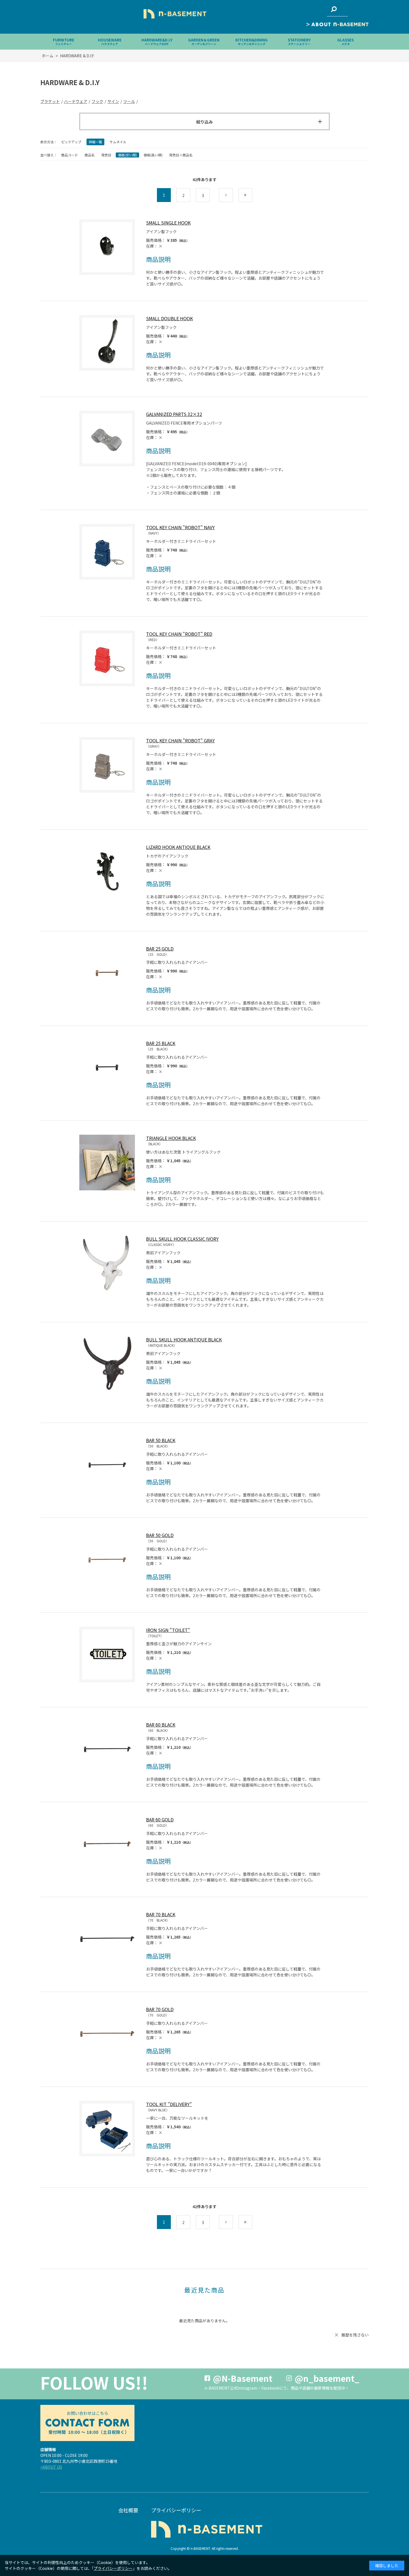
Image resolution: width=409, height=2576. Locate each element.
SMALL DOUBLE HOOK (169, 318)
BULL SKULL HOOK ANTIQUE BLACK (184, 1339)
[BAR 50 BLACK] (107, 1465)
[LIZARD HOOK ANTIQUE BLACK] (107, 871)
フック (97, 101)
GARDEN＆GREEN (204, 42)
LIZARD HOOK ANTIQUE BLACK (178, 847)
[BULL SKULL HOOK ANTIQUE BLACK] (107, 1364)
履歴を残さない (355, 2335)
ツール (129, 101)
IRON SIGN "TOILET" (168, 1630)
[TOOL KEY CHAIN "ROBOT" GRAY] (107, 765)
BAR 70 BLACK (161, 1914)
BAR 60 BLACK (161, 1725)
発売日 (106, 155)
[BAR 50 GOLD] (107, 1560)
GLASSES (345, 42)
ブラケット (50, 101)
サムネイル (118, 142)
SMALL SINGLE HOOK (168, 223)
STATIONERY (299, 42)
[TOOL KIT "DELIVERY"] (107, 2129)
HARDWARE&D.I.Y (157, 42)
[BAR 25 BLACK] (107, 1068)
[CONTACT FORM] (87, 2423)
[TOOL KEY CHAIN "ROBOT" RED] (107, 658)
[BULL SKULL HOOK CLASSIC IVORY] (107, 1263)
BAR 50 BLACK (161, 1440)
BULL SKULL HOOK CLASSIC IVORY (182, 1239)
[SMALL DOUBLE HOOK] (107, 343)
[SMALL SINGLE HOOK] (107, 247)
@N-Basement (243, 2378)
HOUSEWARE (110, 42)
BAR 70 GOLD (160, 2009)
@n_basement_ (327, 2378)
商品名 (90, 155)
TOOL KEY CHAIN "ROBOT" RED (179, 634)
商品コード (70, 155)
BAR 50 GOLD (160, 1535)
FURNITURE (64, 42)
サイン (113, 101)
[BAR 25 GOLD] (107, 973)
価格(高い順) (153, 155)
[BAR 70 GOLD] (107, 2034)
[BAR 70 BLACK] (107, 1939)
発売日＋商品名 (181, 155)
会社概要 (128, 2510)
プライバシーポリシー (176, 2510)
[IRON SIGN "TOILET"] (107, 1654)
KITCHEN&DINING (252, 42)
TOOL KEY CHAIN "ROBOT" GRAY (180, 740)
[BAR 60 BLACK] (107, 1749)
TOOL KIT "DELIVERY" (169, 2104)
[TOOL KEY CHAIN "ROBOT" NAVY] (107, 552)
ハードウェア (76, 101)
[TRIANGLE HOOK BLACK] (107, 1163)
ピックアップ (71, 142)
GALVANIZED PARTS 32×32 (174, 414)
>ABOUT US (51, 2467)
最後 (252, 195)
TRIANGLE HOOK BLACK (171, 1138)
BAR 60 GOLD (160, 1819)
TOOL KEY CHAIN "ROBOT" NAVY (180, 527)
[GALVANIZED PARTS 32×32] (107, 439)
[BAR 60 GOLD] (107, 1844)
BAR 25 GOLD (160, 949)
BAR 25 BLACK (161, 1043)
